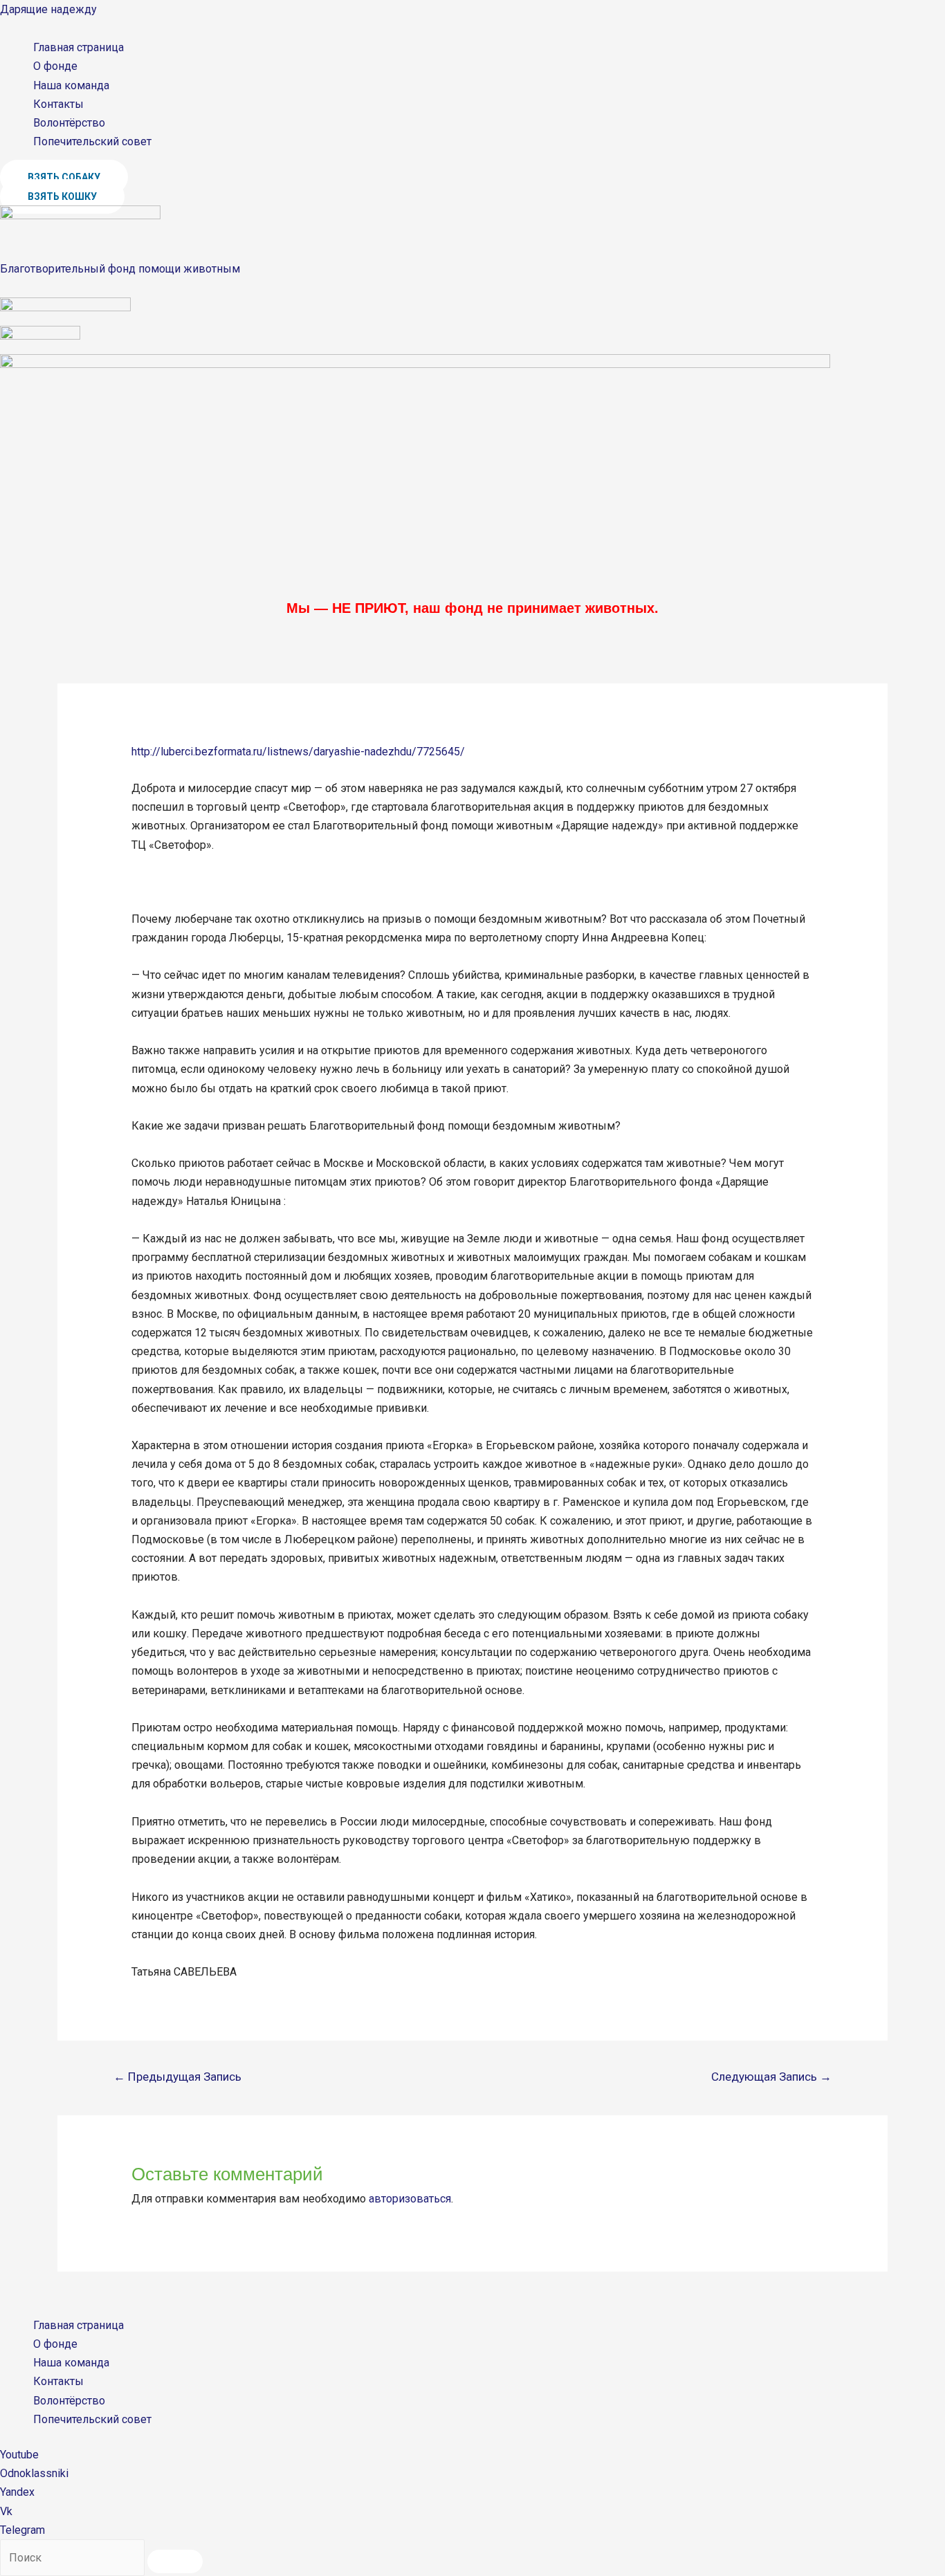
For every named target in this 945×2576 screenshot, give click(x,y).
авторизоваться (410, 2199)
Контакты (58, 104)
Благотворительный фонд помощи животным (120, 269)
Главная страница (79, 47)
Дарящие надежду (48, 9)
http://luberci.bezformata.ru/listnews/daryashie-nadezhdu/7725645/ (298, 752)
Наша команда (71, 85)
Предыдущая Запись (177, 2077)
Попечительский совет (92, 141)
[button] (64, 177)
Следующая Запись (771, 2077)
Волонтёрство (69, 123)
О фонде (55, 66)
